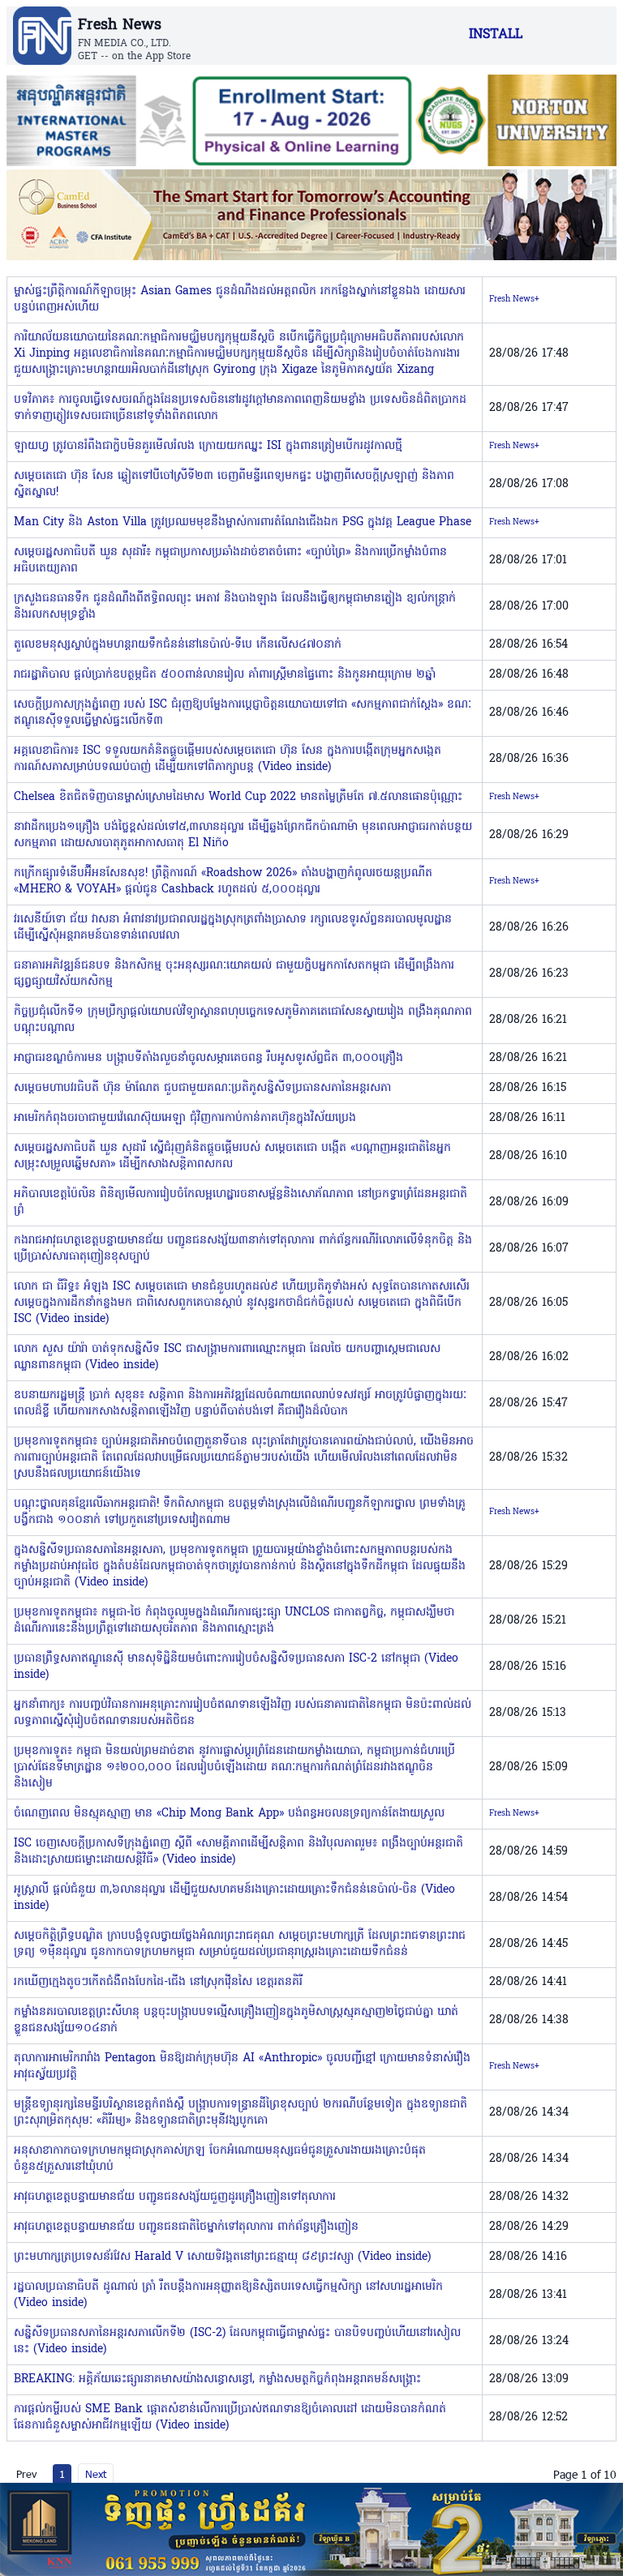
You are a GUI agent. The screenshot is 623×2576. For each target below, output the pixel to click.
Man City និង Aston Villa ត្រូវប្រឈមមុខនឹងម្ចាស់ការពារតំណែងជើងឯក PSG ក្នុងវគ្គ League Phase (243, 522)
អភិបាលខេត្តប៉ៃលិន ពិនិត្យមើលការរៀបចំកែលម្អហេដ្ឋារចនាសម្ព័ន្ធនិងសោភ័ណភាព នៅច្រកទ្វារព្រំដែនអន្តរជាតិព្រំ (241, 1202)
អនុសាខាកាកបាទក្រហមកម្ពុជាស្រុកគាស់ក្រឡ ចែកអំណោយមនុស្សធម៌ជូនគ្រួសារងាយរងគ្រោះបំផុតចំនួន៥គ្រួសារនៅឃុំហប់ (220, 2159)
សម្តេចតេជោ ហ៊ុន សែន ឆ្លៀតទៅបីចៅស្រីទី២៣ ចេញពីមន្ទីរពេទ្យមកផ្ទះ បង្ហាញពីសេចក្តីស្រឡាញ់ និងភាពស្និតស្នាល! (234, 484)
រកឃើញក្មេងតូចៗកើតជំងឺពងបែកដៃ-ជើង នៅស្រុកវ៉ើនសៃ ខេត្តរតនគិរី (158, 1982)
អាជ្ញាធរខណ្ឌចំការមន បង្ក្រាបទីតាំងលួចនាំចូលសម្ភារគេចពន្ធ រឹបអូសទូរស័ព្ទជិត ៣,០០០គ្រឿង (208, 1058)
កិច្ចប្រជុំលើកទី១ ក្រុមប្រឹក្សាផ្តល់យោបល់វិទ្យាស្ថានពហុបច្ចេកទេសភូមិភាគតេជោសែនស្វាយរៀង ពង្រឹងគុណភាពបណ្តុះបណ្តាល (243, 1020)
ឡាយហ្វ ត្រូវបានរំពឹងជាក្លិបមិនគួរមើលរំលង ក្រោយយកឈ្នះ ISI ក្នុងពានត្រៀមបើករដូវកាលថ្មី (208, 446)
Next (96, 2474)
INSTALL (496, 35)
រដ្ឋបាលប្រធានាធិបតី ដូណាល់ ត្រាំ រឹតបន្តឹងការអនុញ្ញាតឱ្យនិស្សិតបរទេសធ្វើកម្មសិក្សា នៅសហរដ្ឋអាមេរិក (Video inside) (228, 2295)
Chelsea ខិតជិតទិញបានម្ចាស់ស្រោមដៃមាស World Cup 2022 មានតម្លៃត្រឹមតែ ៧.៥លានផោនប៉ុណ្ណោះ (238, 797)
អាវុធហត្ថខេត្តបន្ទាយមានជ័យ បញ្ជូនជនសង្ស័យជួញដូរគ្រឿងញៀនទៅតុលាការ (175, 2197)
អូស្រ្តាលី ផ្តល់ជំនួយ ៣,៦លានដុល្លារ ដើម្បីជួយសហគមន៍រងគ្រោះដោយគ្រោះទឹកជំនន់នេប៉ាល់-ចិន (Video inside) (234, 1898)
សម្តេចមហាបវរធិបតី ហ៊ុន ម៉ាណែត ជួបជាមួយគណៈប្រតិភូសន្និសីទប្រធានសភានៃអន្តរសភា (202, 1088)
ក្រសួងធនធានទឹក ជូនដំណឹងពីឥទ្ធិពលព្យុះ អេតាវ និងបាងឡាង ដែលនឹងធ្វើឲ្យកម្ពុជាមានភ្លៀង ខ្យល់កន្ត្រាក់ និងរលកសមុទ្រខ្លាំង (235, 607)
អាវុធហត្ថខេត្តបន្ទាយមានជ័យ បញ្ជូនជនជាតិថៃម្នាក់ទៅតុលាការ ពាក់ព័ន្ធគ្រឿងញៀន (186, 2227)
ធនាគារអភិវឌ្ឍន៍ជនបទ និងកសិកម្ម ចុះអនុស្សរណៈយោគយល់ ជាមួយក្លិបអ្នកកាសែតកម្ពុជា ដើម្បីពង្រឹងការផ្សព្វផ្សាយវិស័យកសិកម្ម (234, 974)
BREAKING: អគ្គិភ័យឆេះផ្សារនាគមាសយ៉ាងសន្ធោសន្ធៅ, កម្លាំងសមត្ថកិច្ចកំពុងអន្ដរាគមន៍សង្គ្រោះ (217, 2379)
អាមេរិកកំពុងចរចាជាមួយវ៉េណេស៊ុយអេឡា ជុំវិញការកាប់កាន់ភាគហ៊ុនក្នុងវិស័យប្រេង (185, 1118)
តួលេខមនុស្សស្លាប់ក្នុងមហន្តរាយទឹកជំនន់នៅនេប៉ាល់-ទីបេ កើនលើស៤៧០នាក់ (178, 645)
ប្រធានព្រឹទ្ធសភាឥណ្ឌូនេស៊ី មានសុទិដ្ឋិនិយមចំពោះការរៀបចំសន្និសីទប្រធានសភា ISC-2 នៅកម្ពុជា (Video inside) (236, 1667)
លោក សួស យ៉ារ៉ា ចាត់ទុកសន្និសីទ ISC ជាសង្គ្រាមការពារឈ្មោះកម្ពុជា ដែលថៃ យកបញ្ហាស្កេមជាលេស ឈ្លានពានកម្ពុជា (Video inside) (227, 1357)
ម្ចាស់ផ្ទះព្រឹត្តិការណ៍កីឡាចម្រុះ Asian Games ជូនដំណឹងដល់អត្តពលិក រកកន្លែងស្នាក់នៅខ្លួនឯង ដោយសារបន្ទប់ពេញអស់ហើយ (240, 300)
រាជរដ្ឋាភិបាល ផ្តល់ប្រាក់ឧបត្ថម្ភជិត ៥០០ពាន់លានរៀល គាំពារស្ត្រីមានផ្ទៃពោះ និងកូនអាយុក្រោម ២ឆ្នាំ (225, 675)
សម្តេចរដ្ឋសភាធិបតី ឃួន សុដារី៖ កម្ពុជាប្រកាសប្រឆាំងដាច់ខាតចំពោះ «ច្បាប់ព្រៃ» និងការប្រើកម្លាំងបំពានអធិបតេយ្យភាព (230, 561)
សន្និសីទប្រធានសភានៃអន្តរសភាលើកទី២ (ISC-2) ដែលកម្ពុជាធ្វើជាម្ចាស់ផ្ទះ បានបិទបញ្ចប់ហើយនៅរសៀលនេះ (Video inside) (237, 2341)
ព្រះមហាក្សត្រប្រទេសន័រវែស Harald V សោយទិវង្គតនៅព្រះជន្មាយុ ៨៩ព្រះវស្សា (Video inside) (222, 2257)
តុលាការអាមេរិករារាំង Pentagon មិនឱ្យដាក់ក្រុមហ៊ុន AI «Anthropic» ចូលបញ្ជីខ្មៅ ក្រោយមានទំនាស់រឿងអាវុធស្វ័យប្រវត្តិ (242, 2067)
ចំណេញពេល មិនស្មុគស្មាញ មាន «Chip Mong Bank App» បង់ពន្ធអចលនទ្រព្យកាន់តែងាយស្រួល (229, 1814)
